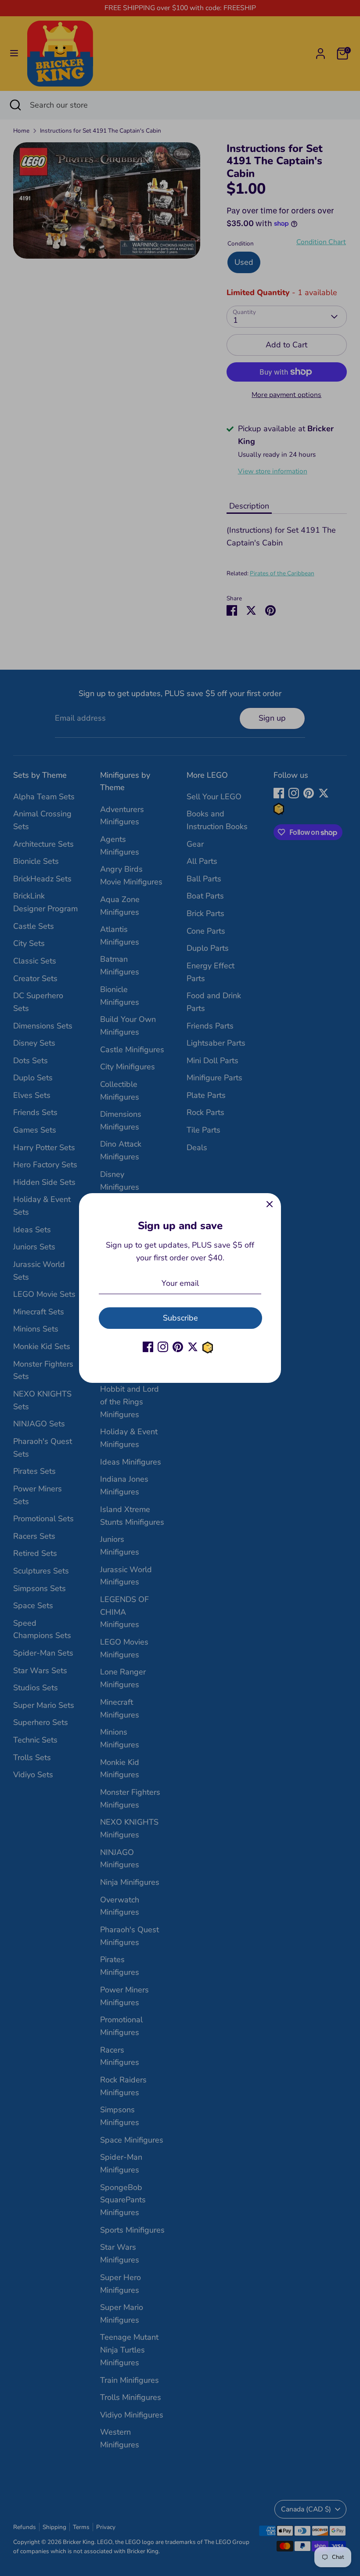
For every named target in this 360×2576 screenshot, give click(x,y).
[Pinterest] (178, 1347)
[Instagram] (163, 1347)
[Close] (270, 1205)
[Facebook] (148, 1347)
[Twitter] (193, 1347)
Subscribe (180, 1318)
